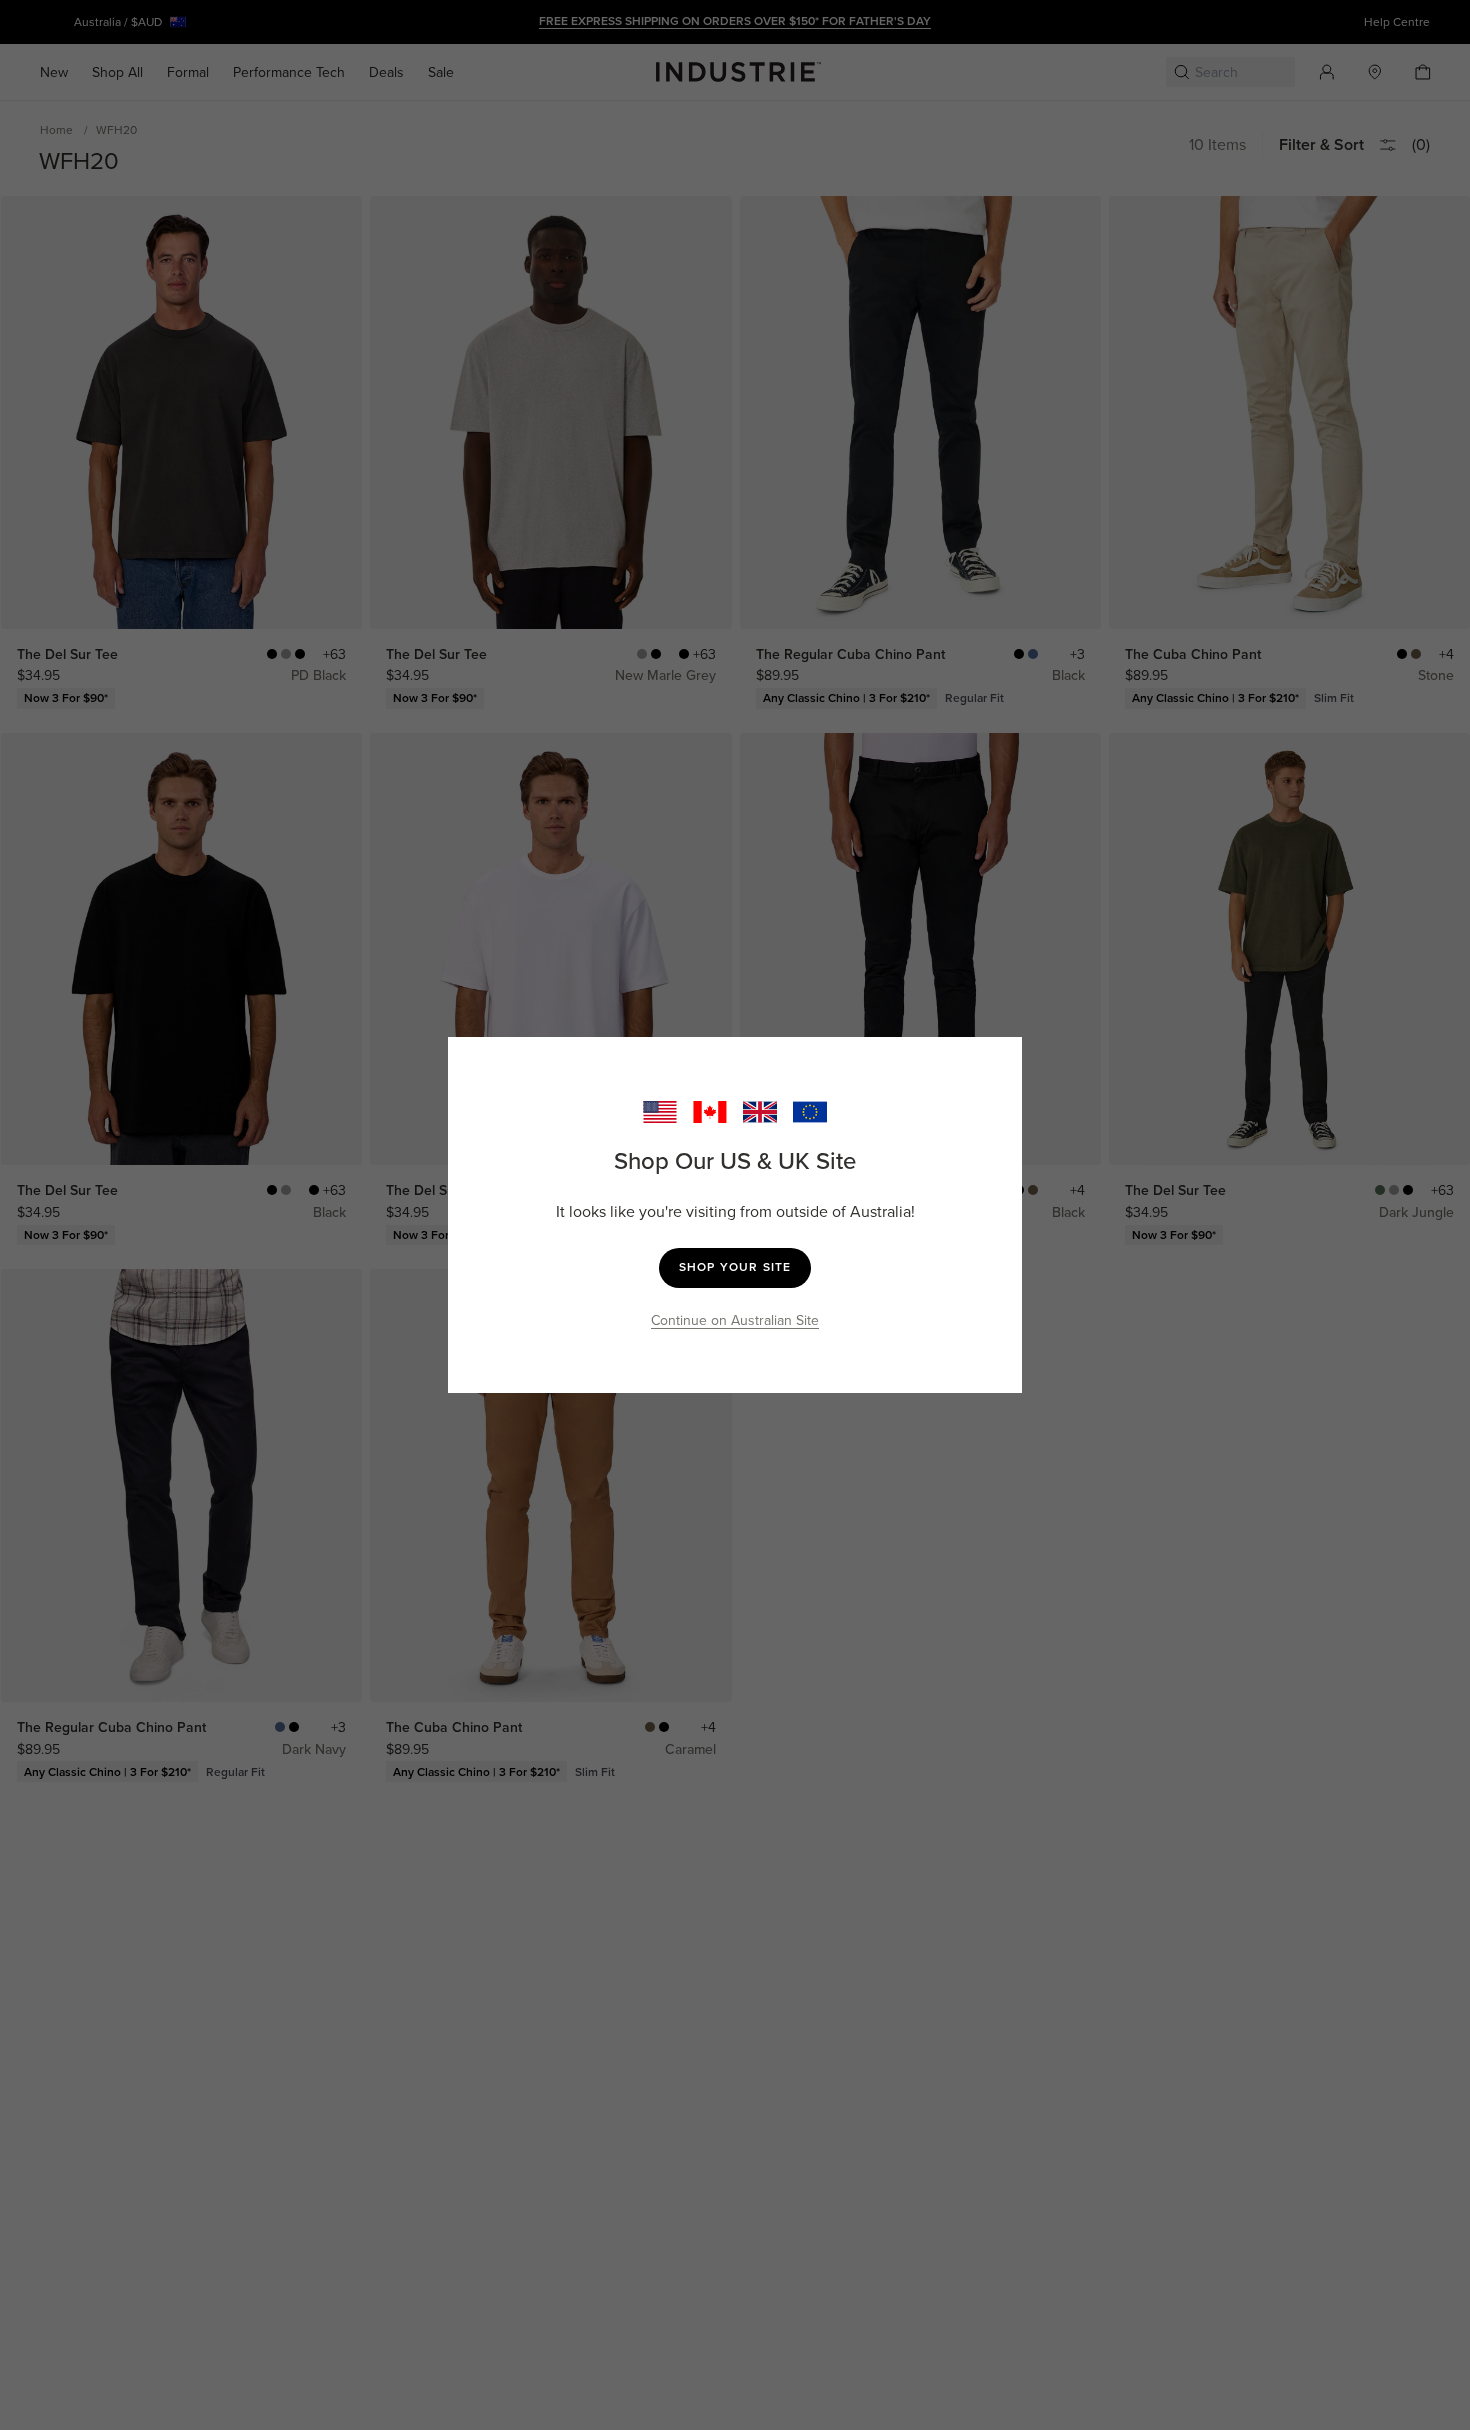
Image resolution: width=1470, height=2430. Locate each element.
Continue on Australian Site (735, 1320)
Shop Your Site (735, 1267)
